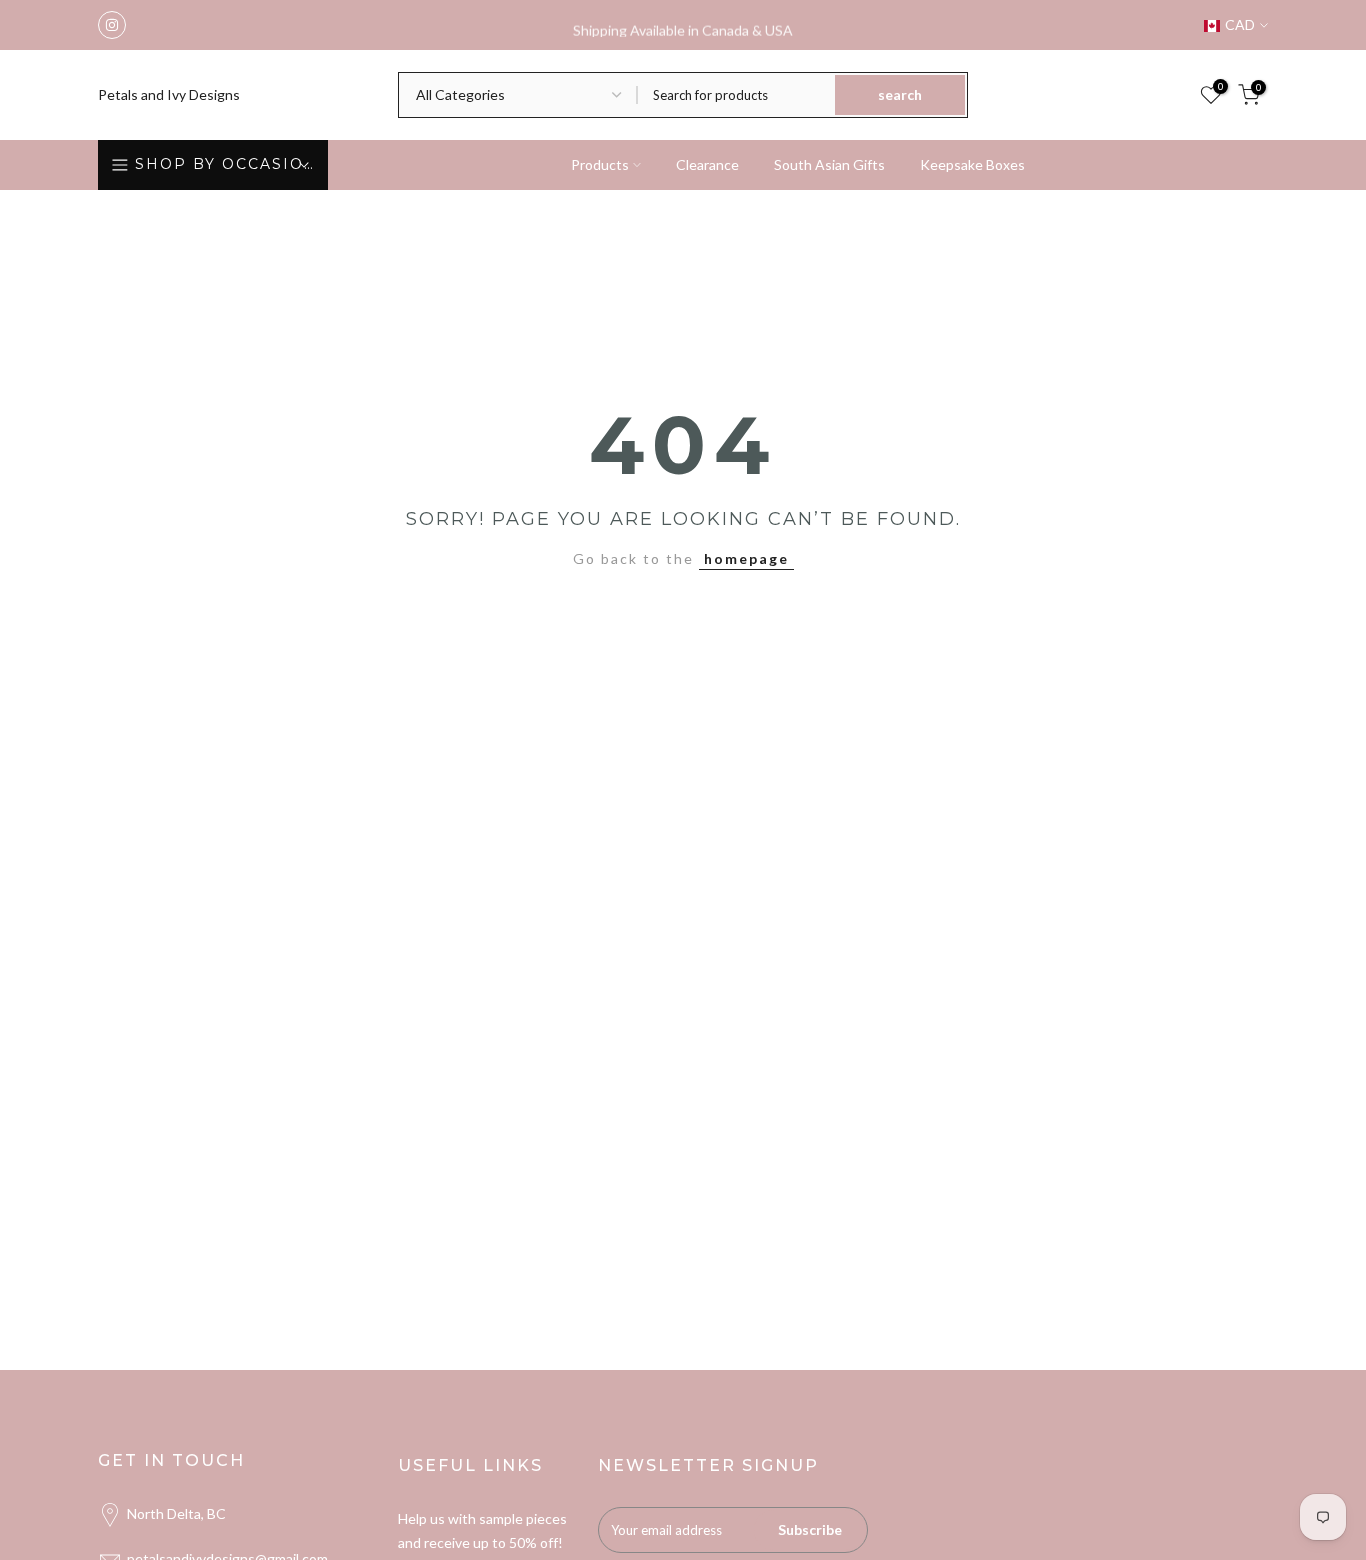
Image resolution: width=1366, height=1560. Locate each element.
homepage (746, 558)
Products (600, 164)
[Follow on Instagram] (112, 25)
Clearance (707, 164)
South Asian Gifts (829, 164)
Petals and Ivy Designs (169, 95)
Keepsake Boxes (972, 164)
